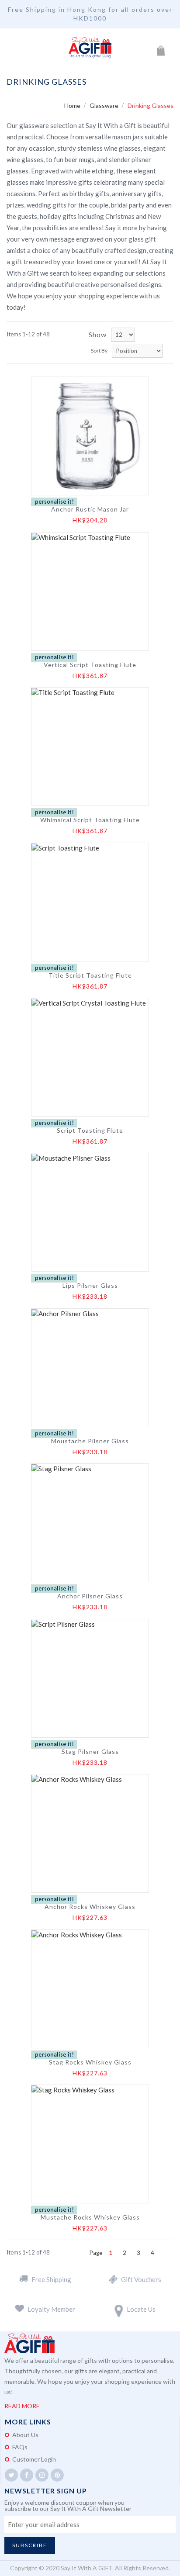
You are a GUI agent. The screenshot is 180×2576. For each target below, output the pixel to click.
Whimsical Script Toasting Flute (90, 820)
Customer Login (34, 2459)
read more (22, 2406)
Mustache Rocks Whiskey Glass (90, 2217)
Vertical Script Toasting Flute (90, 665)
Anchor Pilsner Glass (90, 1596)
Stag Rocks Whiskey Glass (90, 2062)
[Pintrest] (57, 2475)
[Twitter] (11, 2475)
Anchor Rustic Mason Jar (90, 509)
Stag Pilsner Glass (90, 1752)
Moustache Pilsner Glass (90, 1441)
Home (73, 105)
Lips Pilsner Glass (90, 1286)
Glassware (105, 105)
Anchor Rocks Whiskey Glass (90, 1907)
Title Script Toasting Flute (90, 975)
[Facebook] (27, 2475)
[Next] (166, 2253)
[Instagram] (42, 2475)
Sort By (99, 351)
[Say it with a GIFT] (90, 48)
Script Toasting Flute (90, 1131)
